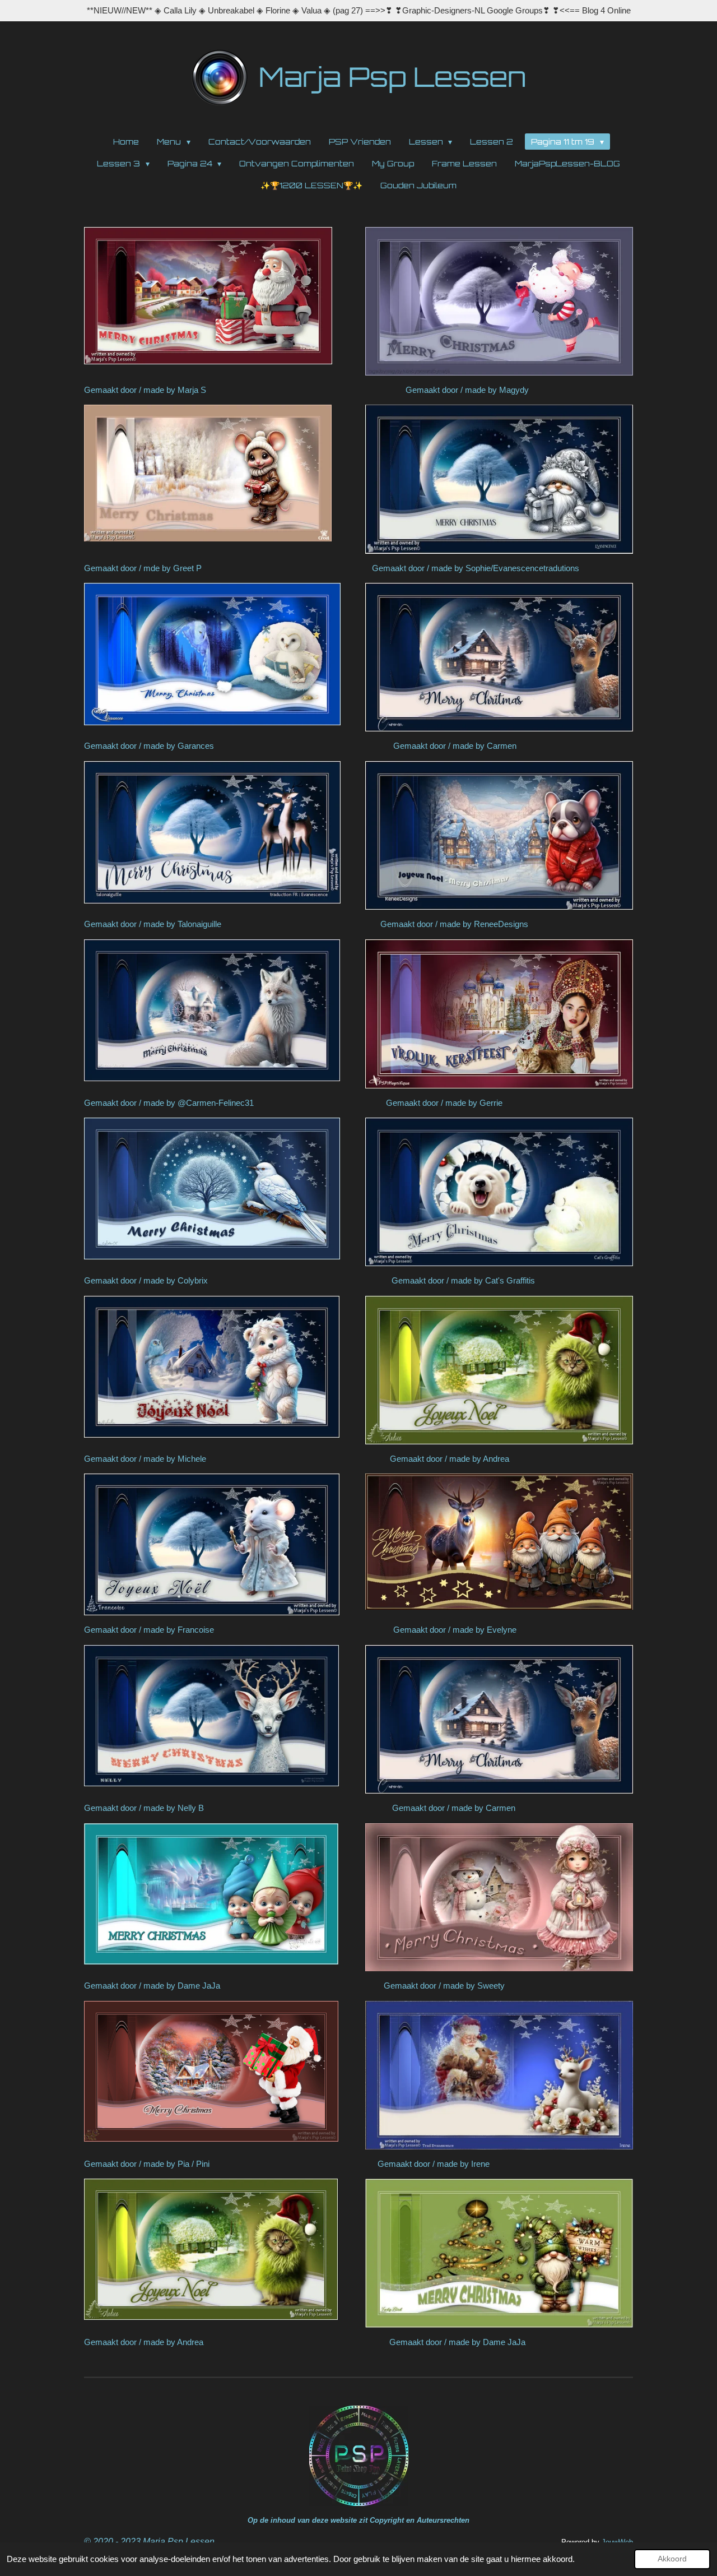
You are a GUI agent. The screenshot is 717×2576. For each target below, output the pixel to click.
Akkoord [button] (672, 2559)
